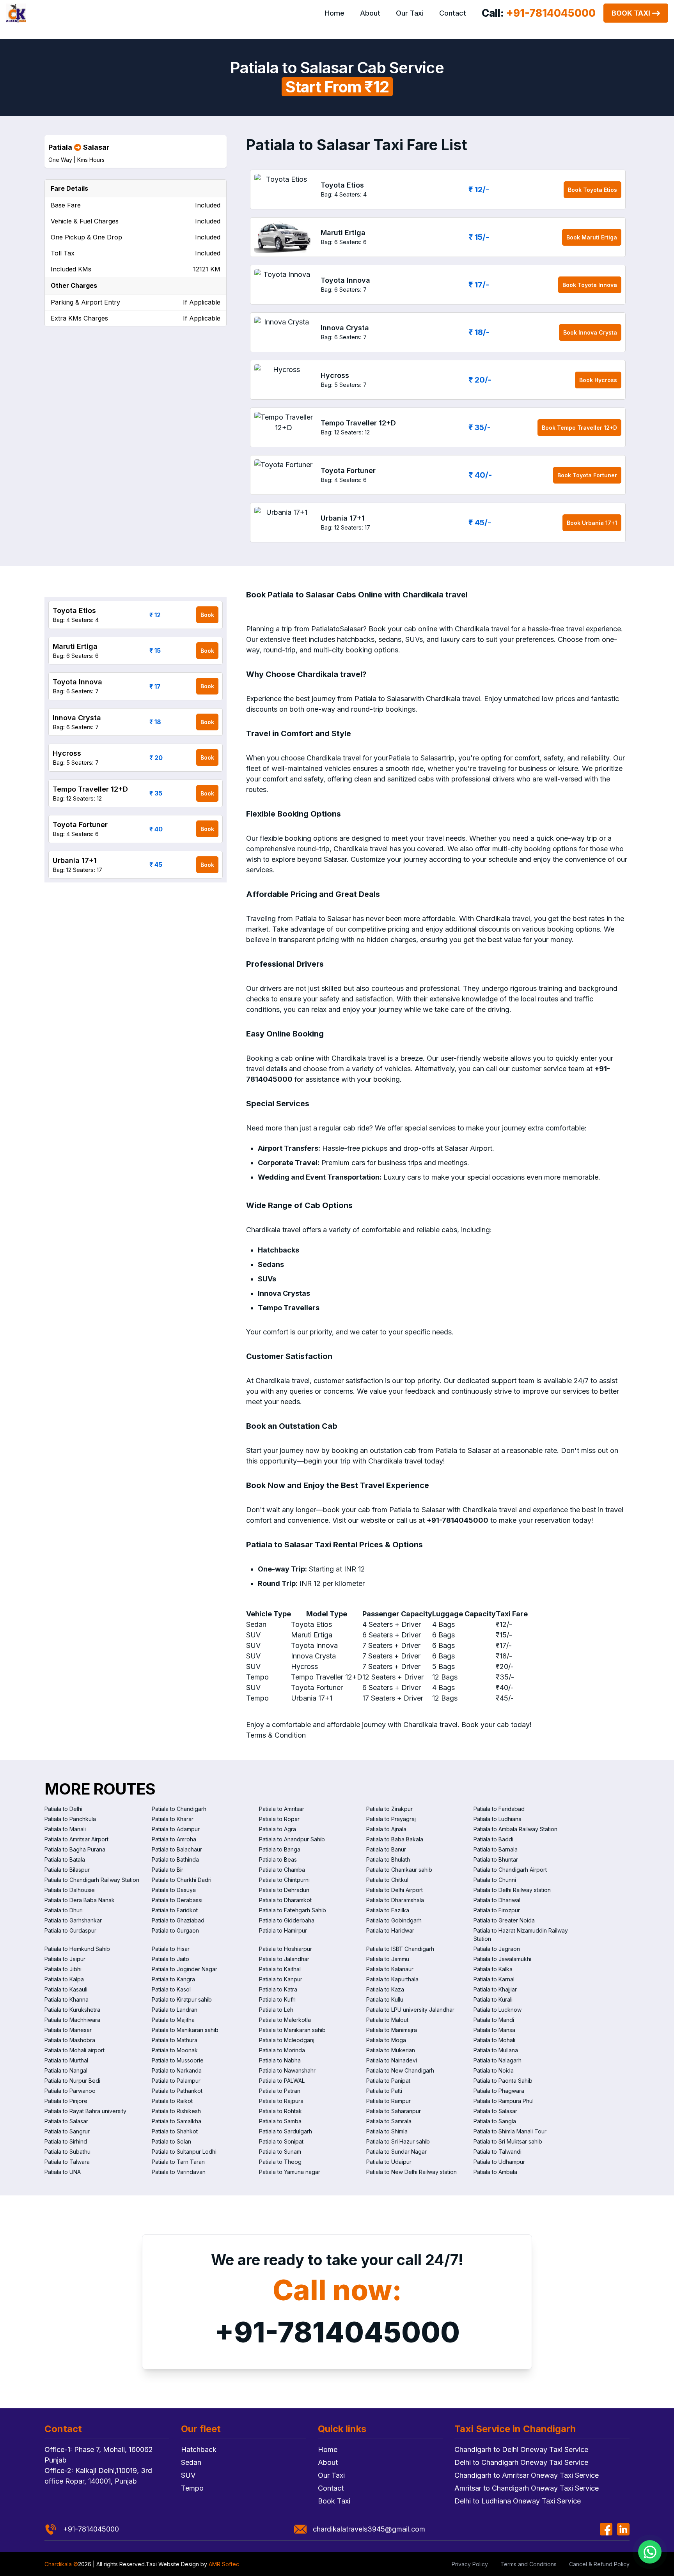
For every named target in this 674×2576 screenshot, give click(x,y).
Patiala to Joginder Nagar (184, 1969)
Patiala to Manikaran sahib (185, 2030)
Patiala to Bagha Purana (75, 1849)
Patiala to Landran (175, 2010)
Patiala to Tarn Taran (178, 2162)
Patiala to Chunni (495, 1880)
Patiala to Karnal (494, 1979)
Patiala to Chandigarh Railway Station (92, 1880)
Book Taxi (631, 13)
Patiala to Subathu (67, 2152)
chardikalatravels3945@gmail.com (369, 2529)
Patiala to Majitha (173, 2020)
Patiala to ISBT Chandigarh (400, 1949)
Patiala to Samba (280, 2121)
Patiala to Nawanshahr (287, 2070)
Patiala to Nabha (280, 2060)
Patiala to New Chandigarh (400, 2070)
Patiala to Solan (171, 2141)
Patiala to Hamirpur (283, 1930)
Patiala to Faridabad (499, 1809)
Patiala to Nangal (66, 2070)
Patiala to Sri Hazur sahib (398, 2141)
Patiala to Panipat (388, 2081)
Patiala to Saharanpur (394, 2111)
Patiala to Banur (386, 1849)
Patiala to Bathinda (175, 1859)
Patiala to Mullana (496, 2050)
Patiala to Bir (168, 1870)
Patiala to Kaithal (280, 1969)
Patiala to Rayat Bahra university (85, 2111)
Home (335, 13)
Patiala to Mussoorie (178, 2060)
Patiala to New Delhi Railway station (411, 2172)
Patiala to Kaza (385, 1989)
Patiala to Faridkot (175, 1910)
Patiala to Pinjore (66, 2101)
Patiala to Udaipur (389, 2162)
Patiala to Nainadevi (392, 2060)
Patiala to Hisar (171, 1949)
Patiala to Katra (278, 1989)
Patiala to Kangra (173, 1979)
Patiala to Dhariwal (497, 1900)
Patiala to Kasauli (66, 1989)
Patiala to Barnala (496, 1849)
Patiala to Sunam (280, 2152)
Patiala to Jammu (388, 1959)
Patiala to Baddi (493, 1839)
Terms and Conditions (529, 2564)
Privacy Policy (470, 2564)
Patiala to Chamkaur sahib (399, 1870)
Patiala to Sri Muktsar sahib (508, 2141)
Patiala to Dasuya (174, 1890)
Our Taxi (410, 13)
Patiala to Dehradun (284, 1890)
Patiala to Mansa (494, 2030)
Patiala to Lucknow (498, 2010)
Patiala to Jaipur (65, 1959)
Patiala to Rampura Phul (504, 2101)
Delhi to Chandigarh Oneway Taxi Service (521, 2462)
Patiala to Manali (65, 1829)
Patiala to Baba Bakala (395, 1839)
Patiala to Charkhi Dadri (182, 1880)
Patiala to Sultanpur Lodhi (184, 2152)
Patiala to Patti (384, 2091)
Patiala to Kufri (277, 1999)
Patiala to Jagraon (497, 1949)
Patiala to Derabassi (177, 1900)
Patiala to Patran (280, 2091)
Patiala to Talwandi (498, 2152)
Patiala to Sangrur (67, 2131)
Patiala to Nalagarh (498, 2060)
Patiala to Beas (278, 1859)
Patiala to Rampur (388, 2101)
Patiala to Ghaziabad (178, 1920)
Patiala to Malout (387, 2020)
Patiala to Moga (386, 2040)
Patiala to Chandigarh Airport (510, 1870)
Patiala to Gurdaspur (70, 1930)
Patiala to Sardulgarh (286, 2131)
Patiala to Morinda (282, 2050)
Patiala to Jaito (170, 1959)
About (370, 13)
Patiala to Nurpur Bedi (72, 2081)
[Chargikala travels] (16, 13)
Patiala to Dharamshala (395, 1900)
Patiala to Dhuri (64, 1910)
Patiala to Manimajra (392, 2030)
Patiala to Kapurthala (392, 1979)
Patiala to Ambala (495, 2172)
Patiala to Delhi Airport (395, 1890)
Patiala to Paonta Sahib (503, 2081)
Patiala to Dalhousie (70, 1890)
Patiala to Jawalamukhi (502, 1959)
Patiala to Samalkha (176, 2121)
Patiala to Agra (278, 1829)
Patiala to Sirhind (66, 2141)
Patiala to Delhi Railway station (512, 1890)
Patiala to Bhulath (388, 1859)
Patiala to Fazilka (388, 1910)
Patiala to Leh (276, 2010)
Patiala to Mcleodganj (287, 2040)
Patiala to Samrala (389, 2121)
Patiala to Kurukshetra (72, 2010)
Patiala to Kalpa (64, 1979)
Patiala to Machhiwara (72, 2020)
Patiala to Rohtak (280, 2111)
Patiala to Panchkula (70, 1819)
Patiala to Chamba (282, 1870)
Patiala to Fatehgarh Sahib (293, 1910)
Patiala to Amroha (174, 1839)
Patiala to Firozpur (497, 1910)
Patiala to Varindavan (179, 2172)
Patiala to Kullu (385, 1999)
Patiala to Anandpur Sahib (292, 1839)
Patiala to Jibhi (63, 1969)
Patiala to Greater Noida (504, 1920)
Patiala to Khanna (67, 1999)
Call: (539, 13)
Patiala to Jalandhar (284, 1959)
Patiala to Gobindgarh (394, 1920)
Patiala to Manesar (68, 2030)
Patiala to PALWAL (282, 2081)
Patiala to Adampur (176, 1829)
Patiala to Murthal (66, 2060)
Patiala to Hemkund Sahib (77, 1949)
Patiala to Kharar (173, 1819)
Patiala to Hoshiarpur (286, 1949)
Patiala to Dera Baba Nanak (80, 1900)
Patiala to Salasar (495, 2111)
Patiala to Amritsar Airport (76, 1839)
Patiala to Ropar (279, 1819)
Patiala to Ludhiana (498, 1819)
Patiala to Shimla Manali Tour (510, 2131)
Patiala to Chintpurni (284, 1880)
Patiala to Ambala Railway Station (515, 1829)
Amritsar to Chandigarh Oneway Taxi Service (527, 2488)
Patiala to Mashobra (70, 2040)
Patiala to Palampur (176, 2081)
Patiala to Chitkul (387, 1880)
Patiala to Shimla (387, 2131)
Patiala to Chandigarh (179, 1809)
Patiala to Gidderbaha (287, 1920)
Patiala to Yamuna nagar (290, 2172)
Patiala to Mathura (175, 2040)
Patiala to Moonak (175, 2050)
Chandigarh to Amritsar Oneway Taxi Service (527, 2475)
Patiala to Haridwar (390, 1930)
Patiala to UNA (63, 2172)
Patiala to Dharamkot (285, 1900)
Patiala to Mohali (494, 2040)
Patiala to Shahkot (175, 2131)
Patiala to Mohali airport (74, 2050)
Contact (453, 13)
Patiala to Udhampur (499, 2162)
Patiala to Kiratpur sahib (182, 1999)
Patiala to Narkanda (177, 2070)
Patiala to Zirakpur (389, 1809)
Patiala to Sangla (495, 2121)
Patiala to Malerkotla (285, 2020)
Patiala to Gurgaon (175, 1930)
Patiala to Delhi (63, 1809)
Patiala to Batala (65, 1859)
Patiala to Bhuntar (496, 1859)
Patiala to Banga (280, 1849)
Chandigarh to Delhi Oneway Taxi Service (521, 2449)
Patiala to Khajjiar (495, 1989)
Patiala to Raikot (172, 2101)
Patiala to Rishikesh (176, 2111)
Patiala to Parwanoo (70, 2091)
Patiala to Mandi (494, 2020)
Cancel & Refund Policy (599, 2564)
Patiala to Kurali (493, 1999)
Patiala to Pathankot (177, 2091)
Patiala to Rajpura (281, 2101)
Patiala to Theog (280, 2162)
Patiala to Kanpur (281, 1979)
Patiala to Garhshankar (73, 1920)
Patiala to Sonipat (281, 2141)
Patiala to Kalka (493, 1969)
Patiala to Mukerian (391, 2050)
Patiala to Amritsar (282, 1809)
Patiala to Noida (494, 2070)
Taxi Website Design (172, 2564)
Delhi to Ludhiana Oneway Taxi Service (518, 2501)
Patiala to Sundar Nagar (396, 2152)
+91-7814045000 (337, 2332)
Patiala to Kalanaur (390, 1969)
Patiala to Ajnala (386, 1829)
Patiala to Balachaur (177, 1849)
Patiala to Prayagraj (391, 1819)
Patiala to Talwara (67, 2162)
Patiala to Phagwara (499, 2091)
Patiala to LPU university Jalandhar (410, 2010)
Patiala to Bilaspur (67, 1870)
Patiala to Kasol (171, 1989)
